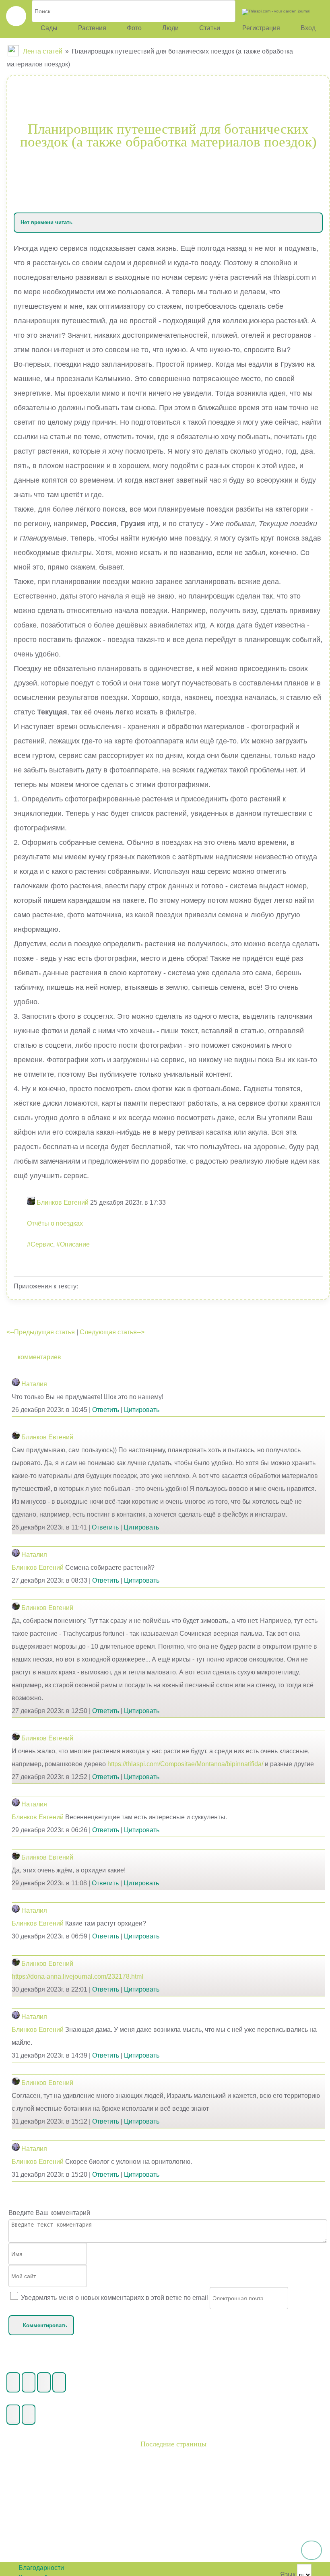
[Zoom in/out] (59, 2382)
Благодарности (41, 2568)
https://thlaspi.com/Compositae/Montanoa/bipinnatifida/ (185, 1764)
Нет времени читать (46, 222)
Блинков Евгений (47, 1437)
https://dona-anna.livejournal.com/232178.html (77, 1976)
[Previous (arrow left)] (13, 2415)
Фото (134, 28)
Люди (170, 28)
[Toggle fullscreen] (44, 2382)
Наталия (34, 1384)
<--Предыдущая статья (41, 1332)
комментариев (39, 1357)
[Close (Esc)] (13, 2382)
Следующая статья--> (112, 1332)
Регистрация (260, 28)
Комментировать (45, 2325)
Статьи (210, 28)
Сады (49, 28)
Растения (92, 28)
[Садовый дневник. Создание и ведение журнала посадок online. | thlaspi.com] (16, 16)
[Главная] (14, 51)
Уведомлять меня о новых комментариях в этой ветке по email (114, 2298)
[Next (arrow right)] (29, 2415)
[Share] (29, 2382)
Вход (308, 28)
